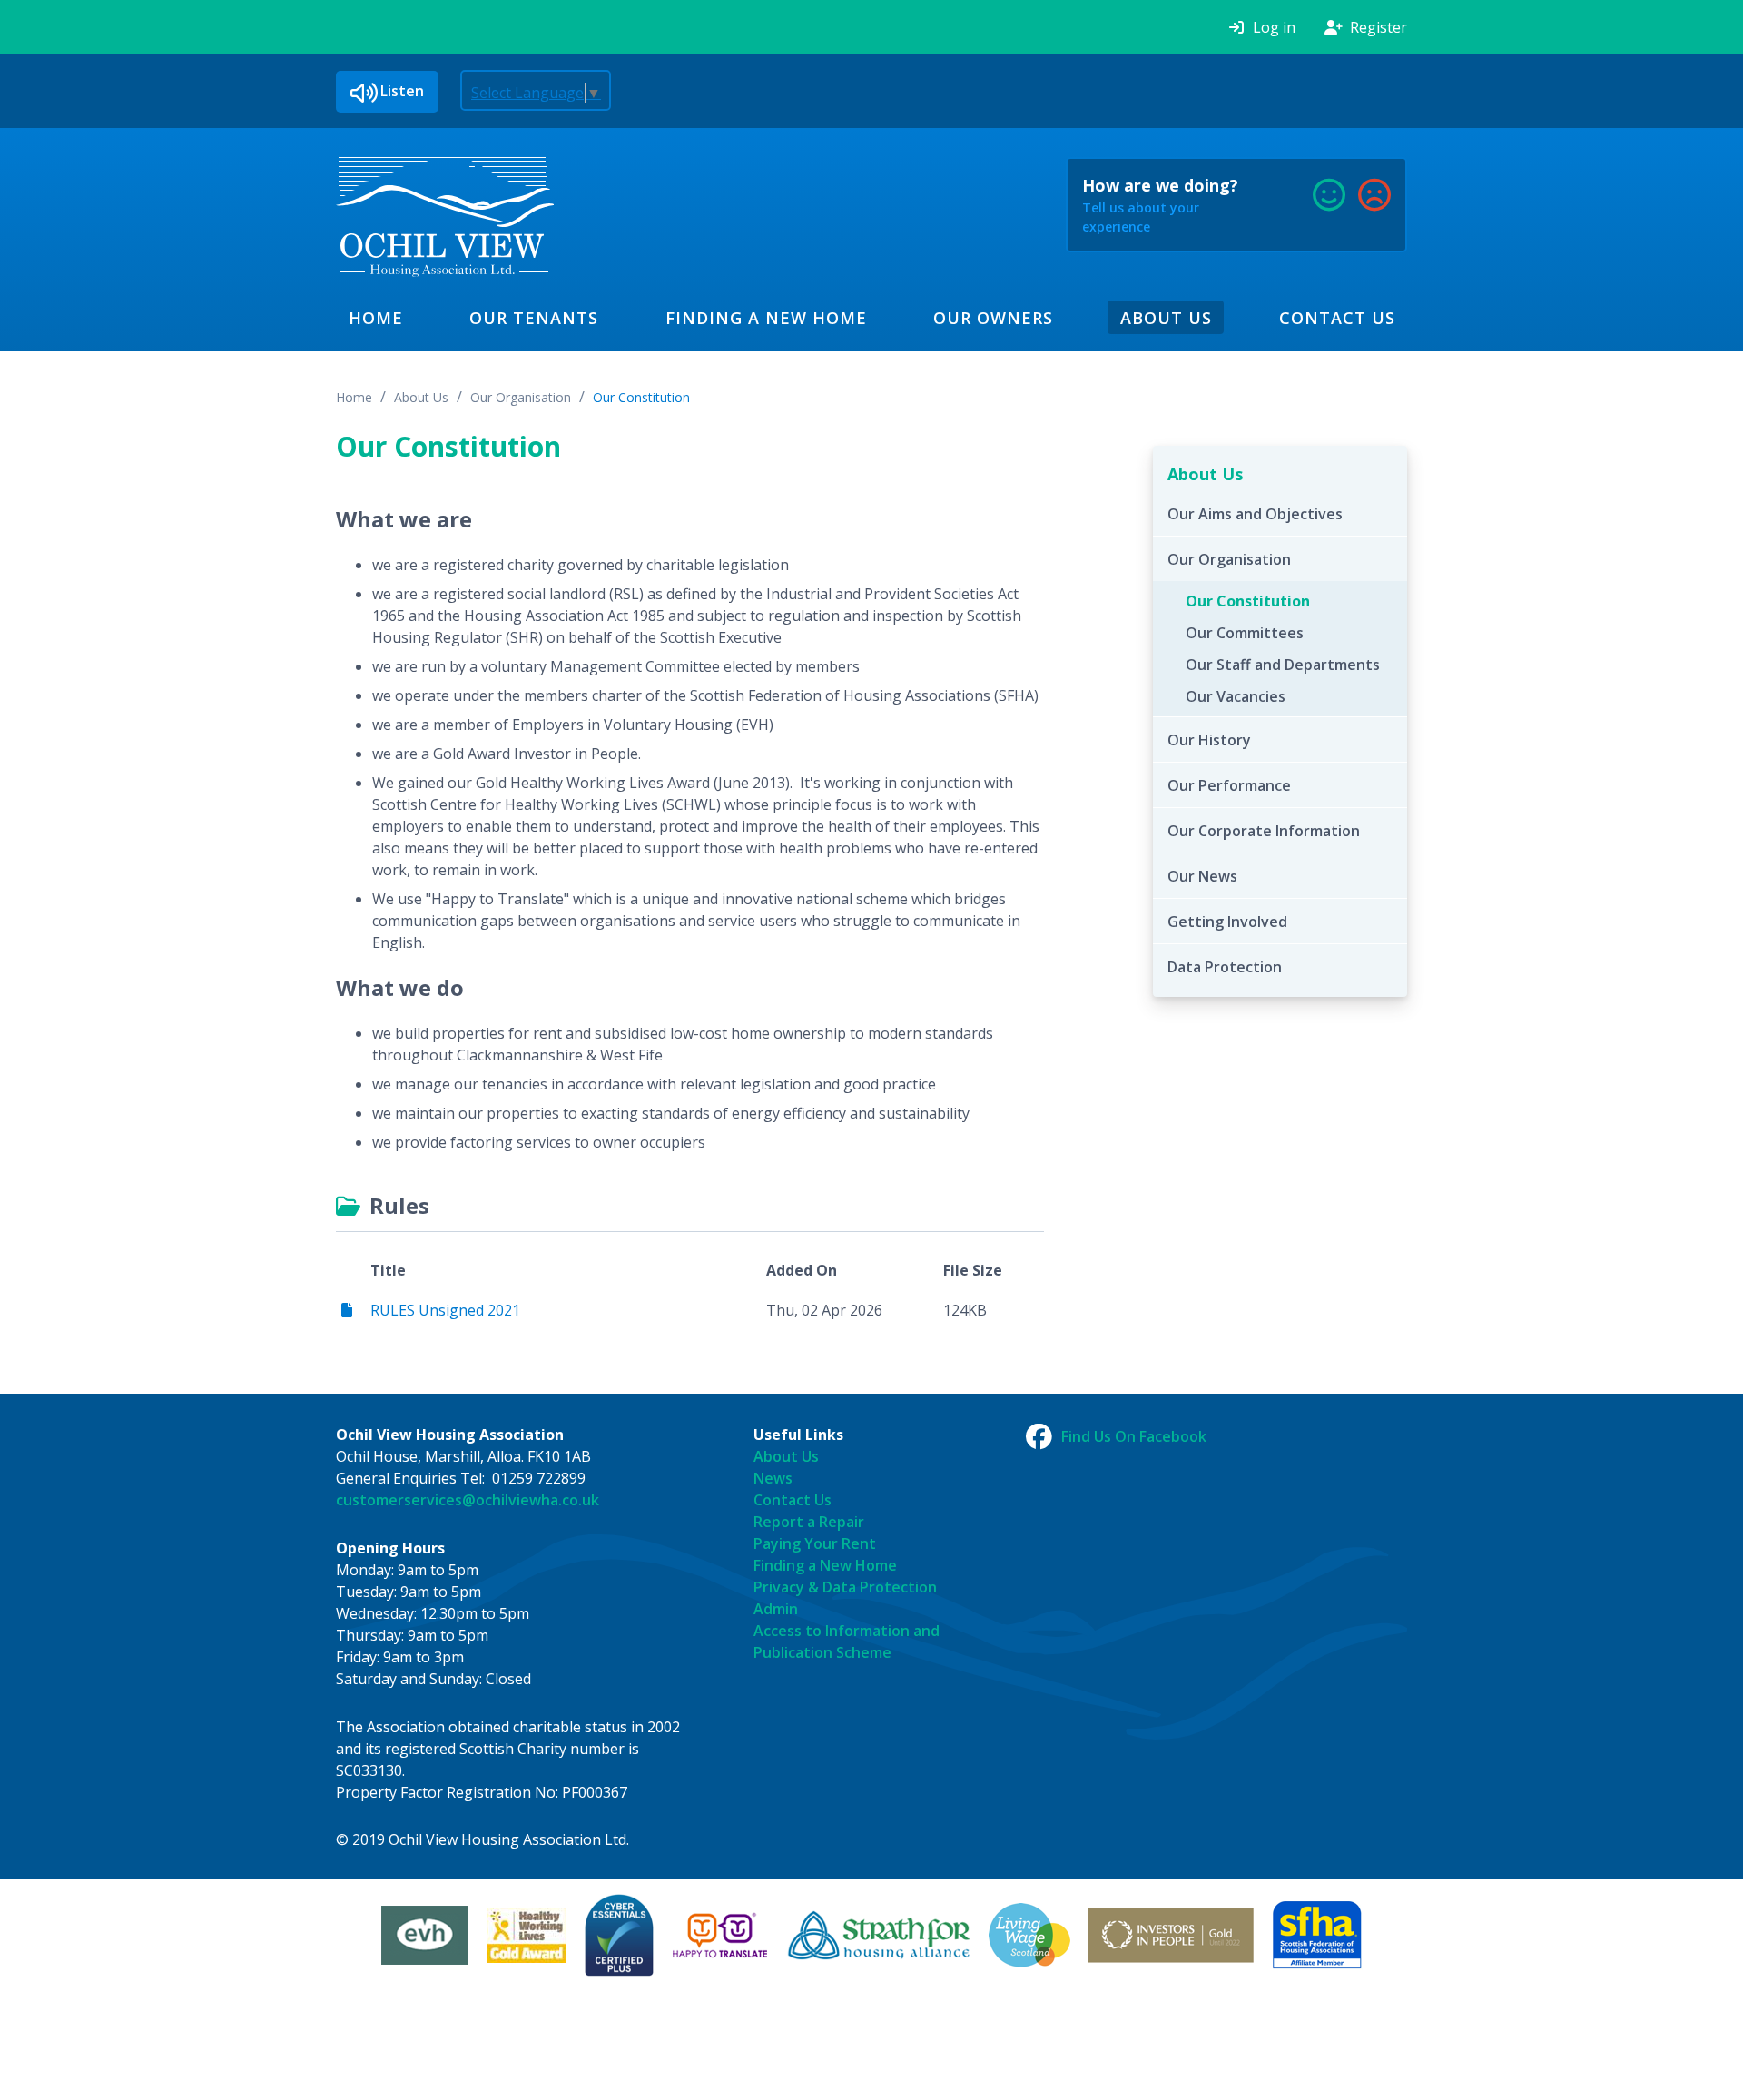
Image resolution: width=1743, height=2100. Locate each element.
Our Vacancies (1236, 696)
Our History (1209, 740)
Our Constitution (641, 397)
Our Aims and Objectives (1255, 514)
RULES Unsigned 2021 (445, 1310)
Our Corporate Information (1264, 831)
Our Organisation (521, 397)
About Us (1166, 318)
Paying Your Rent (815, 1543)
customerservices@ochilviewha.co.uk (468, 1500)
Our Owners (993, 318)
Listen (402, 91)
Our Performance (1229, 785)
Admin (776, 1609)
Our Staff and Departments (1283, 665)
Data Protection (1225, 967)
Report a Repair (809, 1522)
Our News (1202, 876)
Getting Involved (1227, 922)
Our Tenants (534, 318)
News (773, 1478)
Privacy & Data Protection (845, 1587)
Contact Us (1337, 318)
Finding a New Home (766, 318)
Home (376, 318)
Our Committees (1245, 633)
